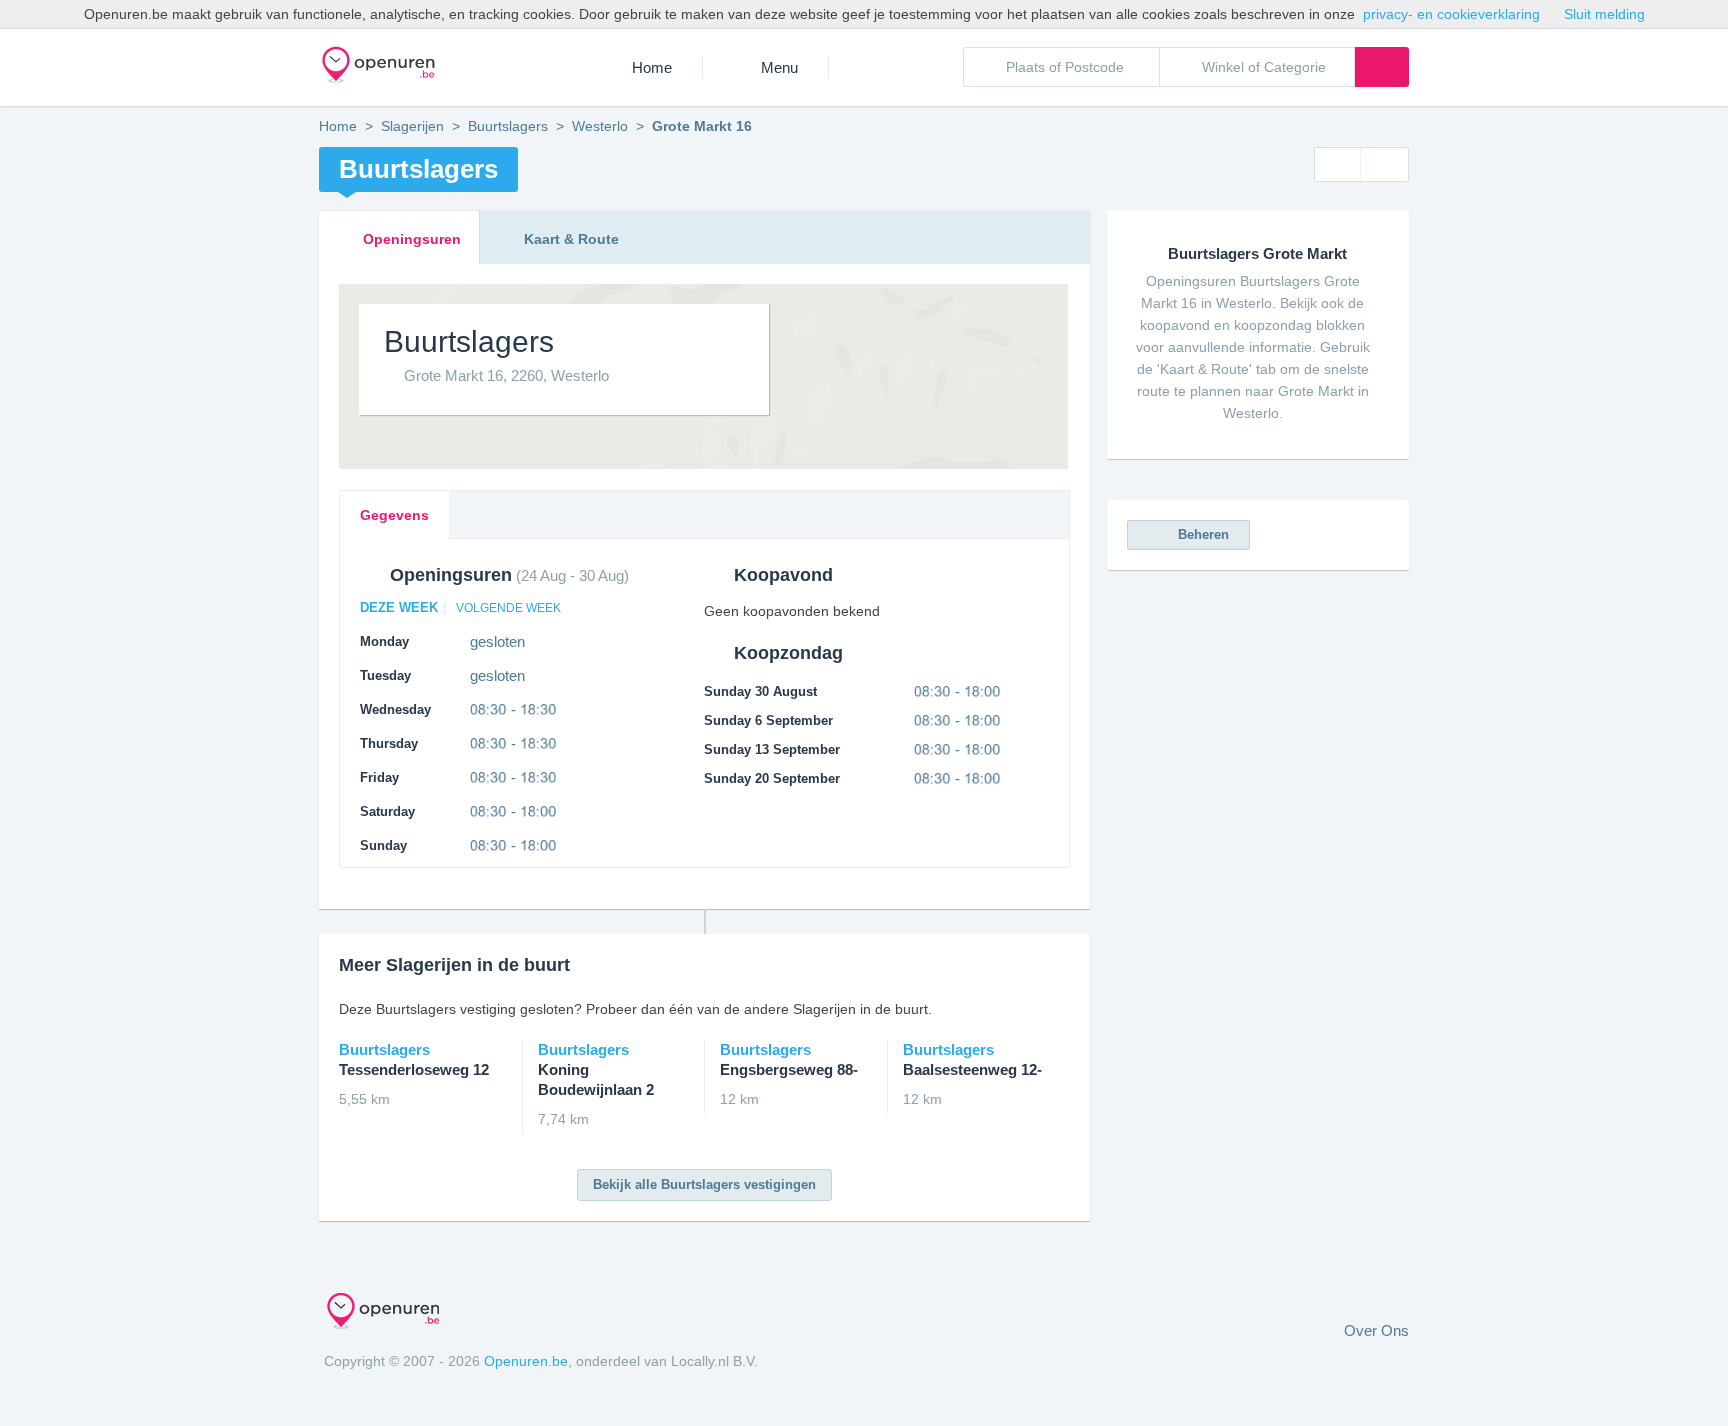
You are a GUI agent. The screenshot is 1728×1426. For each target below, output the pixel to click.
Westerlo (600, 126)
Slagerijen (412, 126)
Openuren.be (526, 1361)
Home (652, 67)
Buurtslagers (508, 126)
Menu (779, 67)
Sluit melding (1604, 14)
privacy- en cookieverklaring (1451, 14)
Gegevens (394, 515)
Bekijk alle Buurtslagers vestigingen (704, 1184)
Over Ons (1376, 1330)
